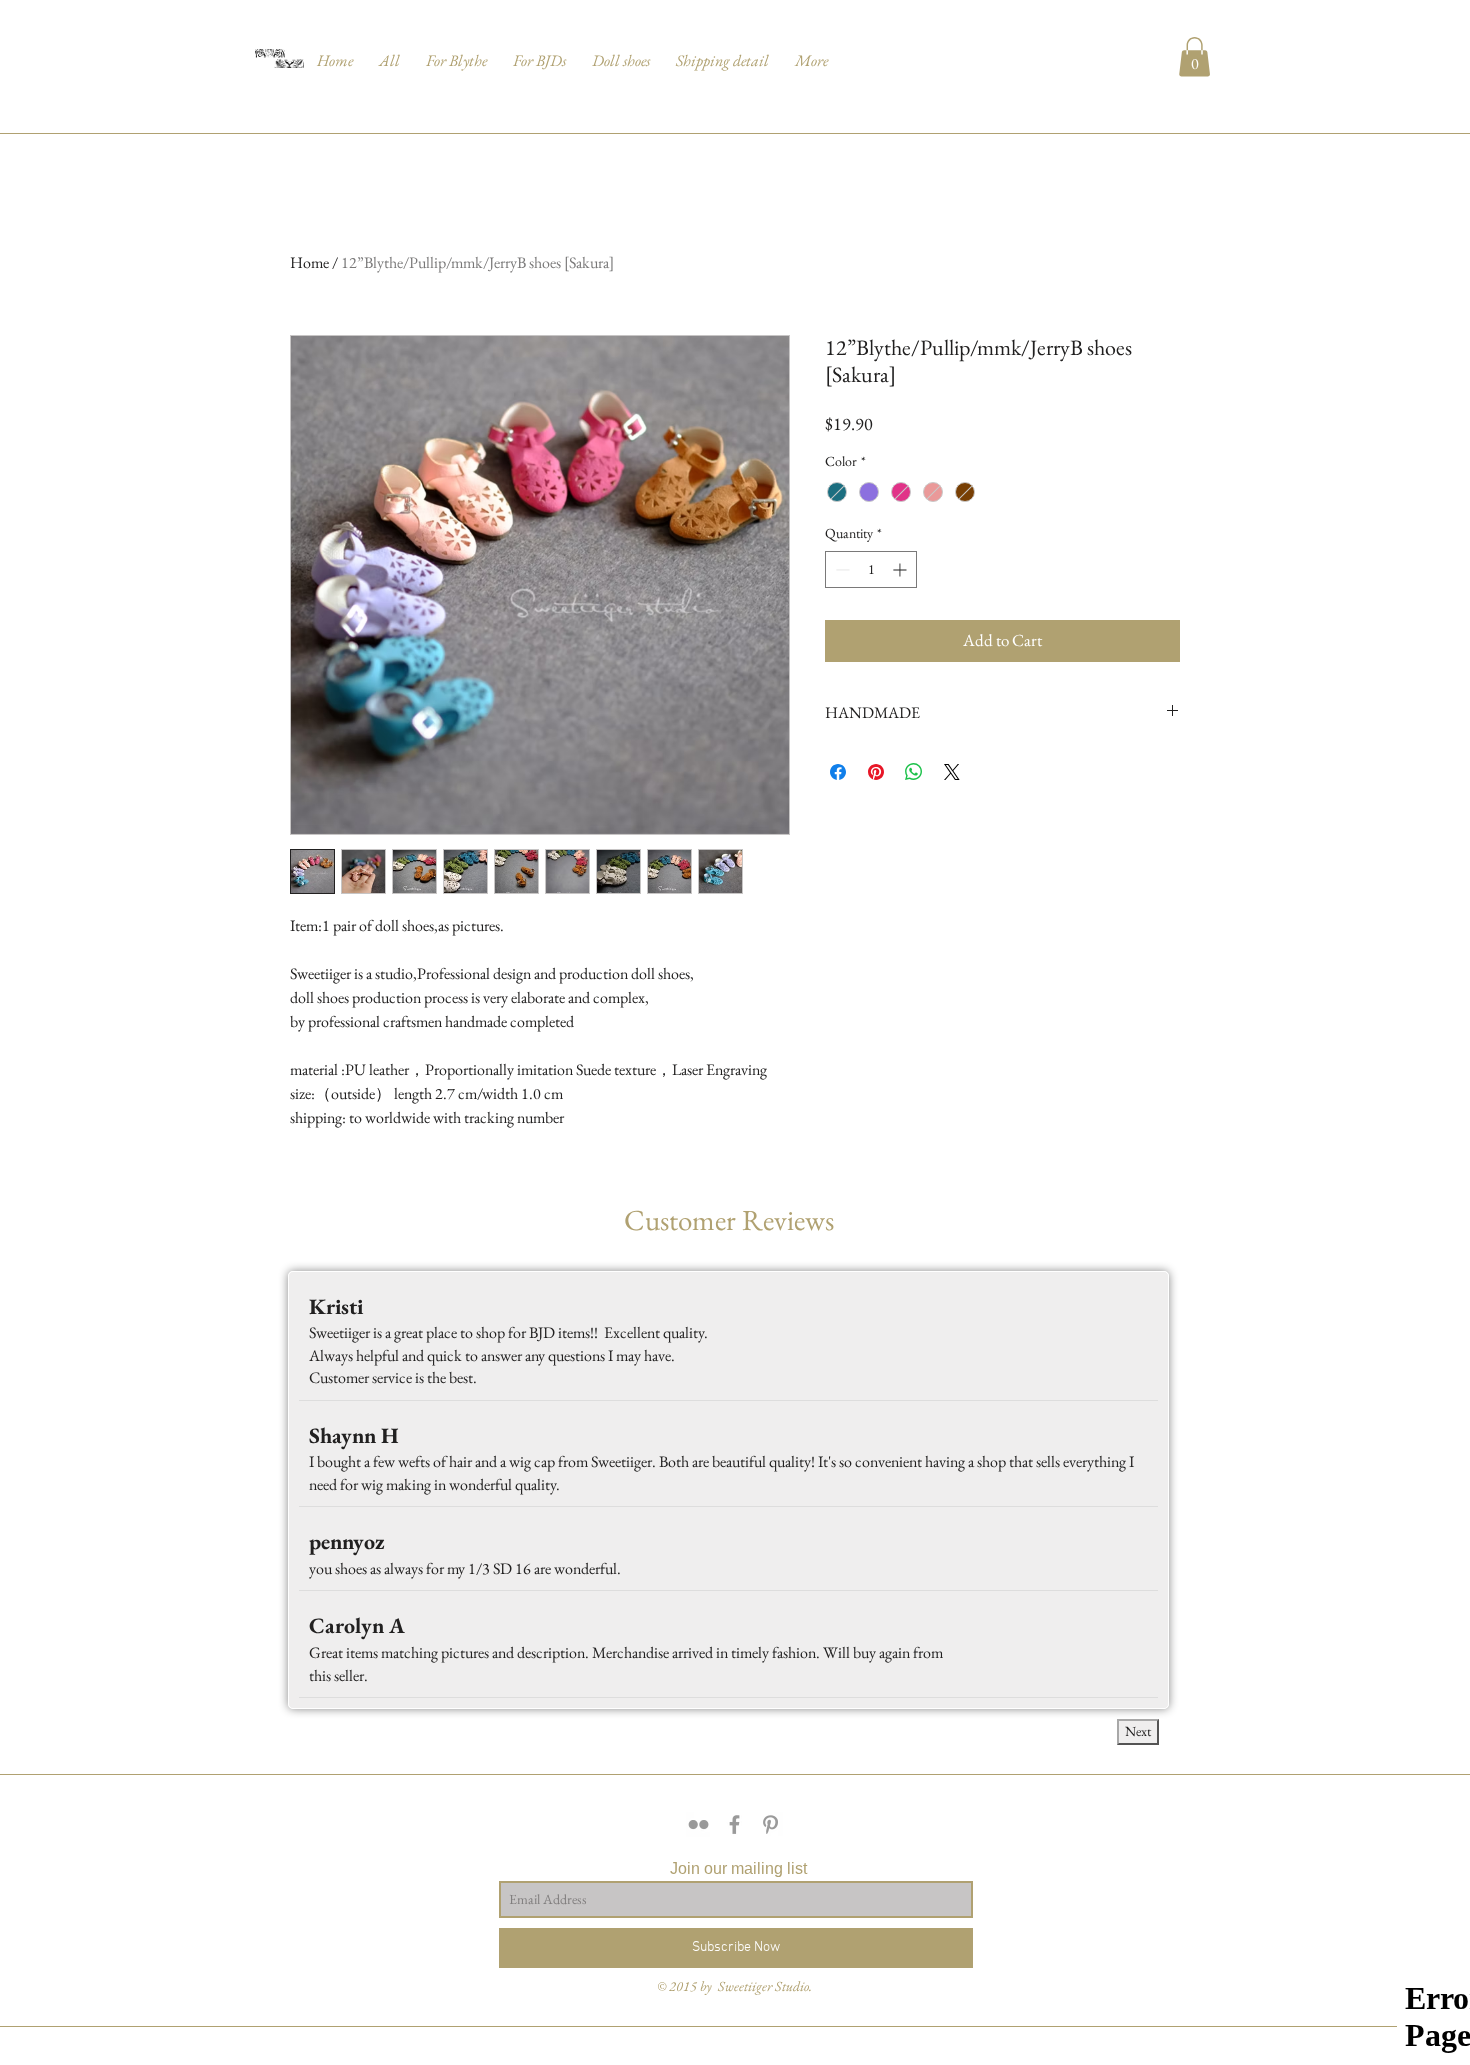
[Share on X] (952, 772)
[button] (389, 52)
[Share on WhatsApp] (914, 772)
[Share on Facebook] (838, 772)
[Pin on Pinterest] (876, 772)
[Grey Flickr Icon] (698, 1824)
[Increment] (901, 569)
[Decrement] (840, 569)
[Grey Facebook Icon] (734, 1824)
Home (309, 262)
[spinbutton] (871, 569)
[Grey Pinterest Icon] (770, 1824)
